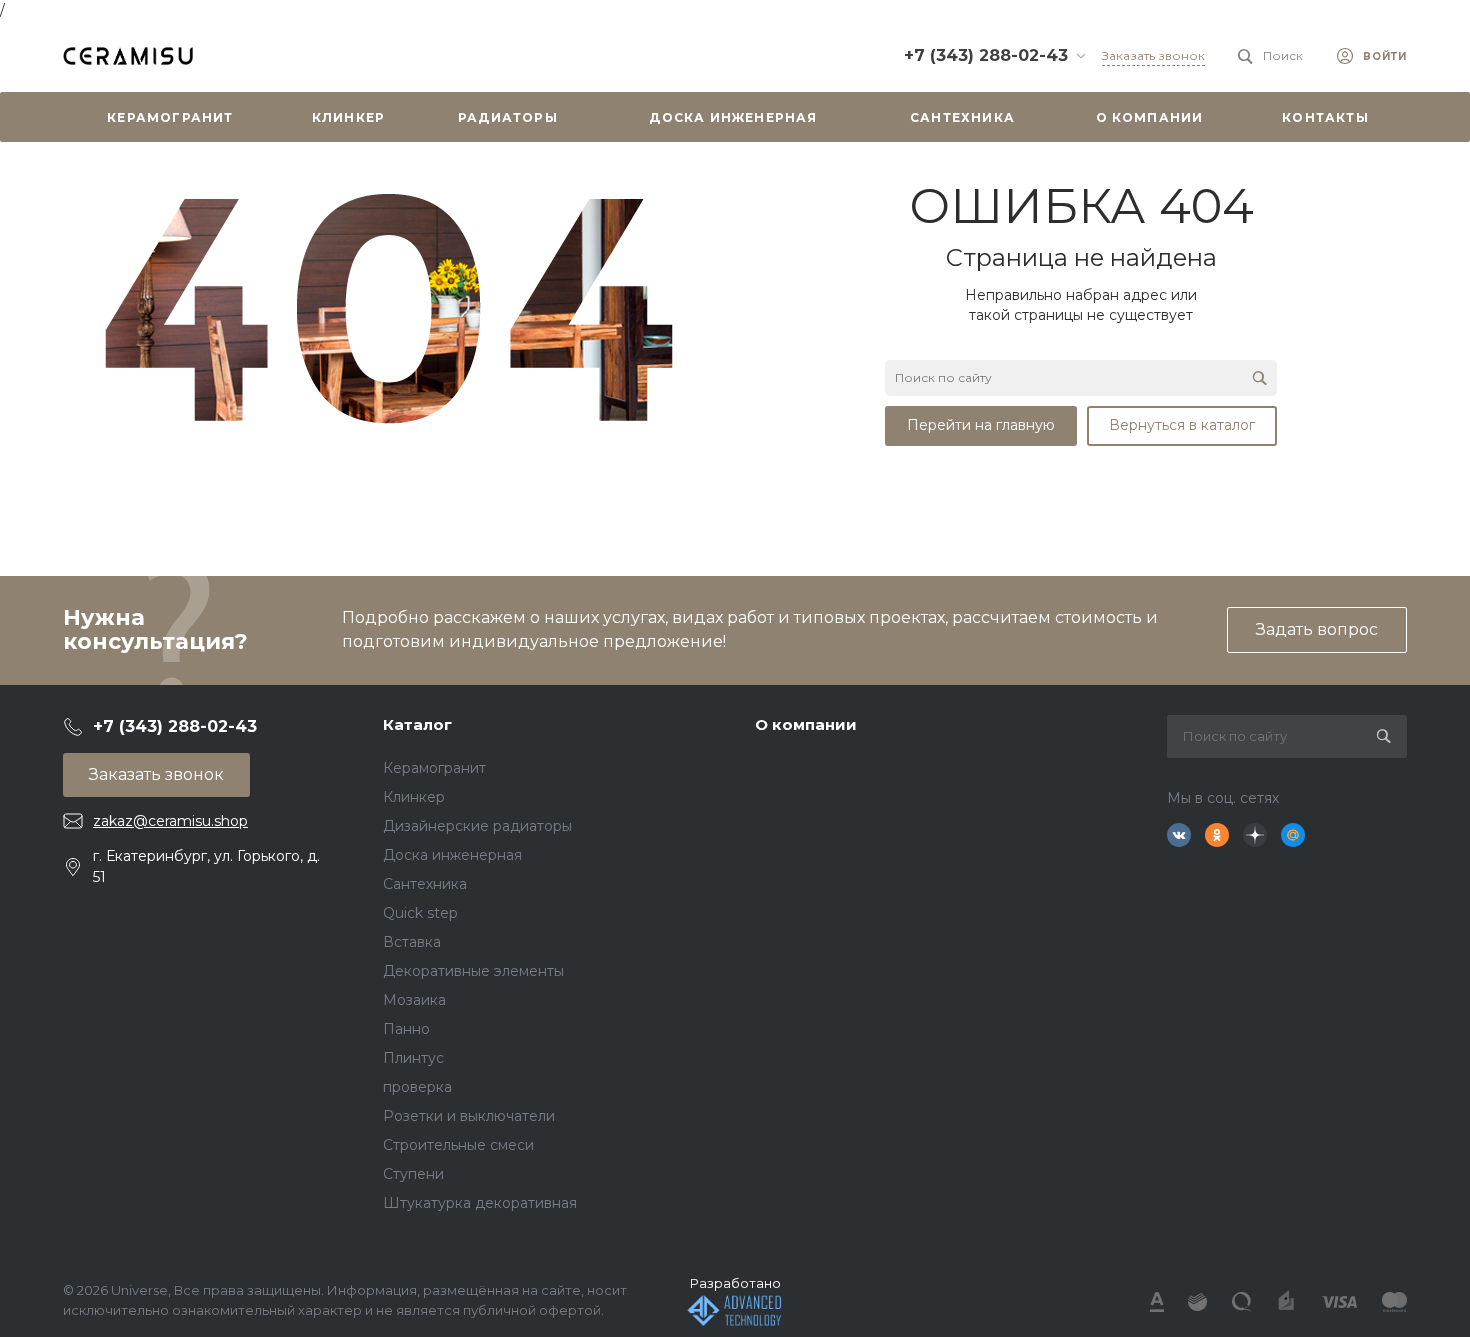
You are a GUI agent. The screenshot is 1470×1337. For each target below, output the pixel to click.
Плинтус (413, 1058)
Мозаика (414, 1000)
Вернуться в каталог (1182, 425)
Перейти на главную (981, 425)
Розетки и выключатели (469, 1116)
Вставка (412, 942)
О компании (806, 724)
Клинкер (414, 797)
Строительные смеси (458, 1145)
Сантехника (425, 884)
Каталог (417, 724)
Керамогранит (434, 768)
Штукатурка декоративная (480, 1203)
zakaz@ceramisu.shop (170, 821)
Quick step (420, 913)
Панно (406, 1029)
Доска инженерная (452, 855)
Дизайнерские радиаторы (477, 826)
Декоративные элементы (473, 971)
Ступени (413, 1174)
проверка (417, 1087)
